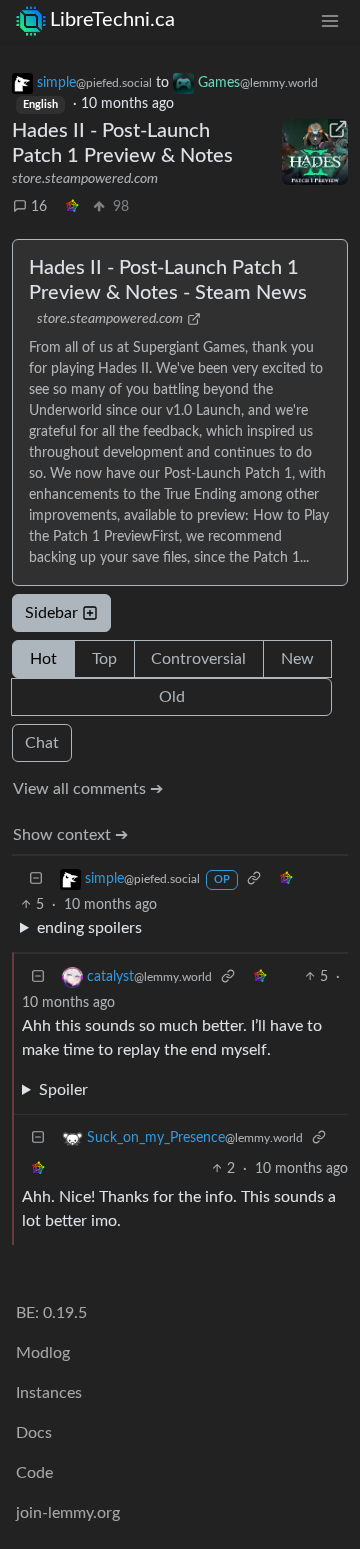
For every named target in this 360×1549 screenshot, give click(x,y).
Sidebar (51, 613)
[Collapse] (36, 879)
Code (34, 1473)
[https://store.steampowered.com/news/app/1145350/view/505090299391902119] (315, 152)
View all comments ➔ (88, 789)
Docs (34, 1433)
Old (172, 697)
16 (39, 207)
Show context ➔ (70, 835)
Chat (42, 743)
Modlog (43, 1353)
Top (104, 659)
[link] (72, 207)
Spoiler (63, 1090)
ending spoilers (89, 928)
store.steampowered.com (85, 179)
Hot (43, 659)
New (297, 659)
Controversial (198, 659)
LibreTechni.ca (112, 20)
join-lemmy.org (68, 1513)
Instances (49, 1393)
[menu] (330, 20)
